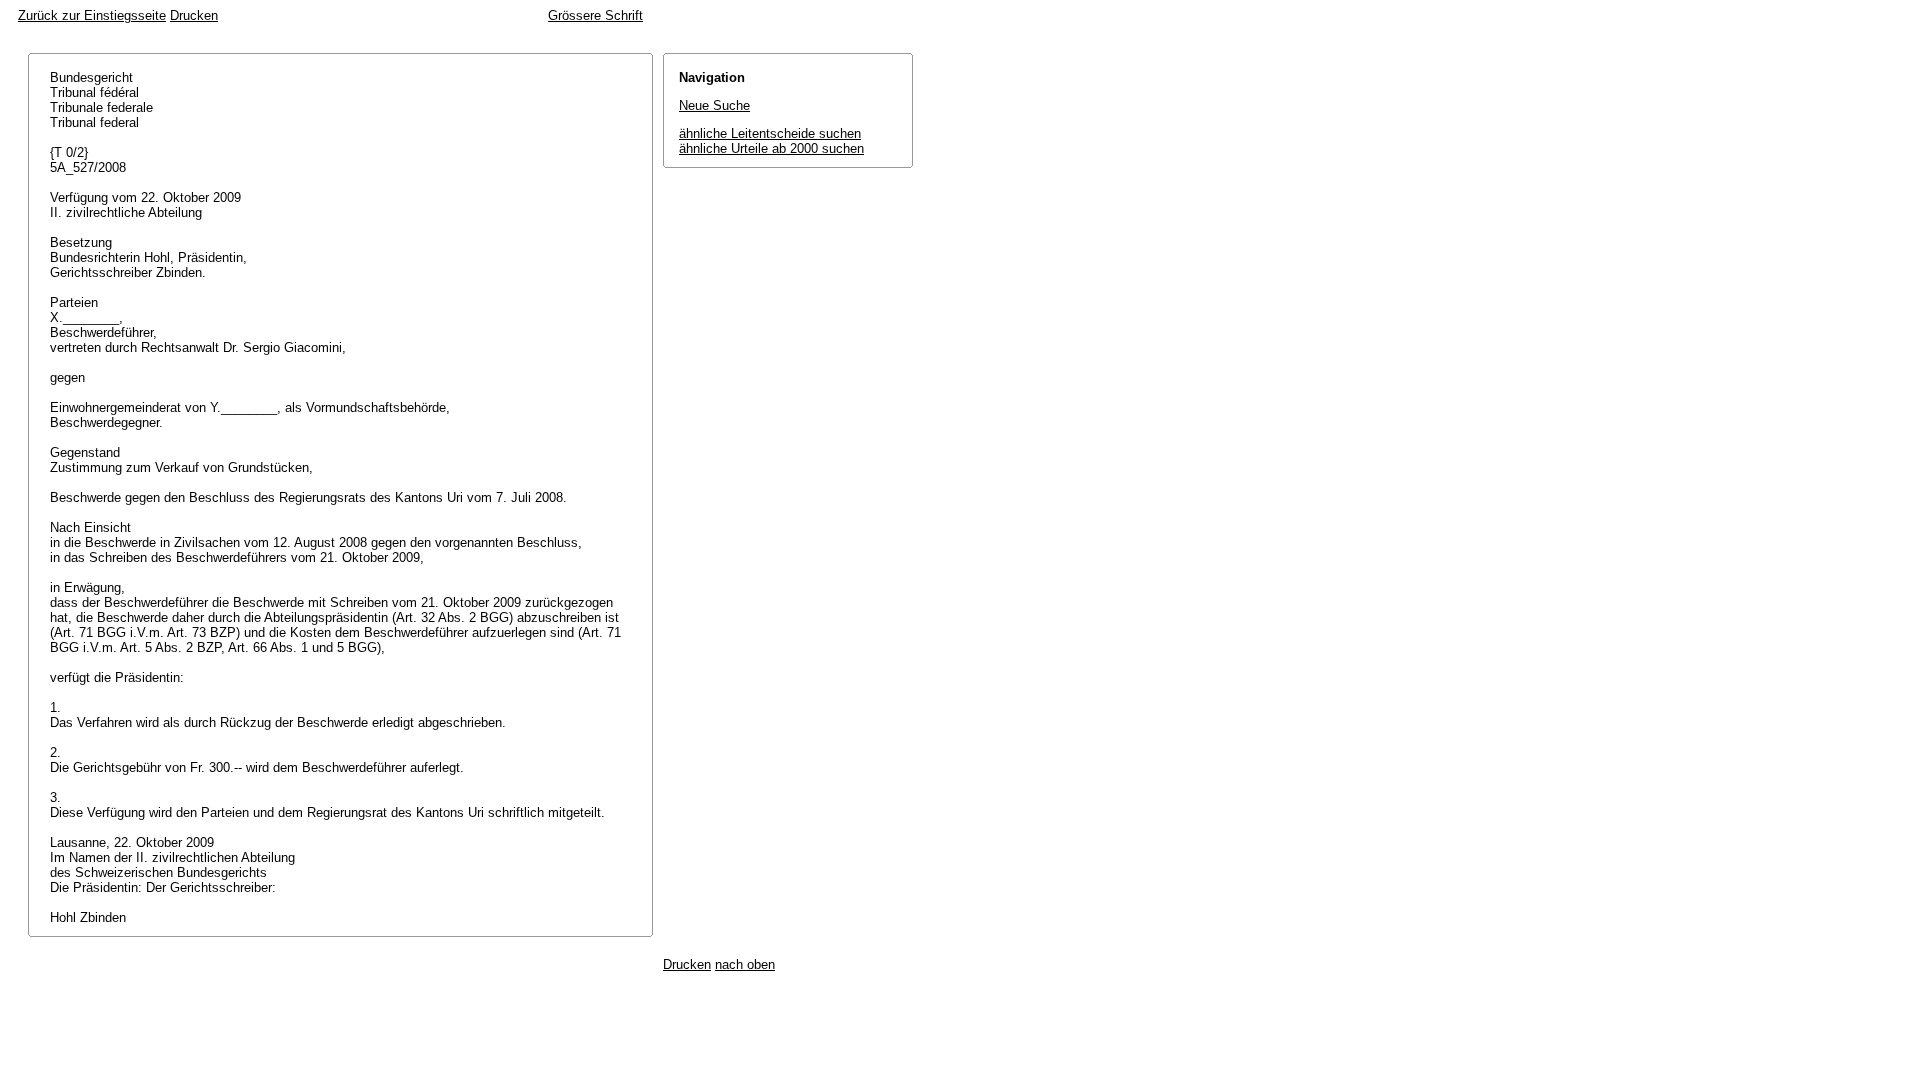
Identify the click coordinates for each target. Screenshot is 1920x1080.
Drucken (194, 15)
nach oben (745, 964)
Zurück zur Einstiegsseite (92, 15)
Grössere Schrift (595, 15)
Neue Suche (714, 105)
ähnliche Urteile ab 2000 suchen (771, 148)
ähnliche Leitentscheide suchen (770, 133)
